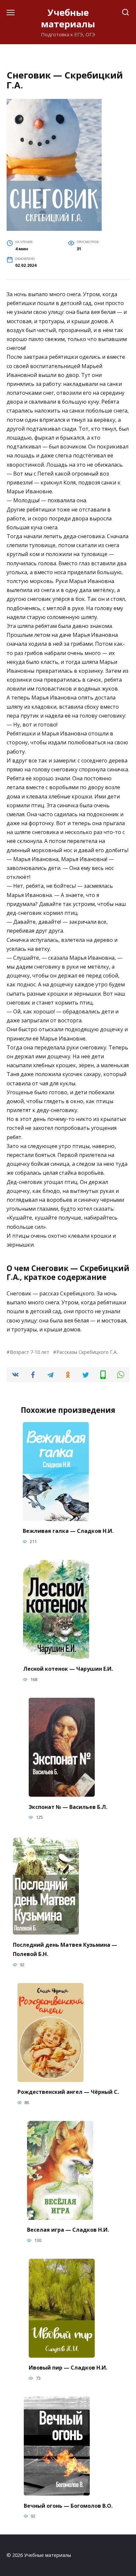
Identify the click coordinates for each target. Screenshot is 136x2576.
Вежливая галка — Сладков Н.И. (68, 1531)
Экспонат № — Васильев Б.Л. (68, 1807)
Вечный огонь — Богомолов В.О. (68, 2505)
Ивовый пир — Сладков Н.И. (68, 2368)
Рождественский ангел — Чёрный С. (68, 2092)
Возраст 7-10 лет (30, 1352)
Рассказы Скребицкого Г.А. (87, 1352)
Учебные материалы (68, 18)
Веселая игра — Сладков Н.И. (68, 2230)
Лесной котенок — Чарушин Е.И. (68, 1669)
